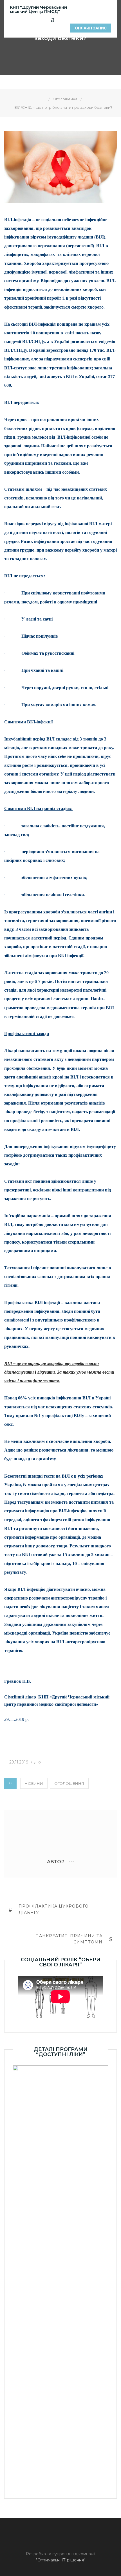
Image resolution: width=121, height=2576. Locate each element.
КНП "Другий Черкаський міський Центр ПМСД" (38, 9)
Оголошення (69, 1783)
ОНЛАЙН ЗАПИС (91, 28)
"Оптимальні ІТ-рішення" (61, 2560)
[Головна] (44, 99)
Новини (34, 1783)
